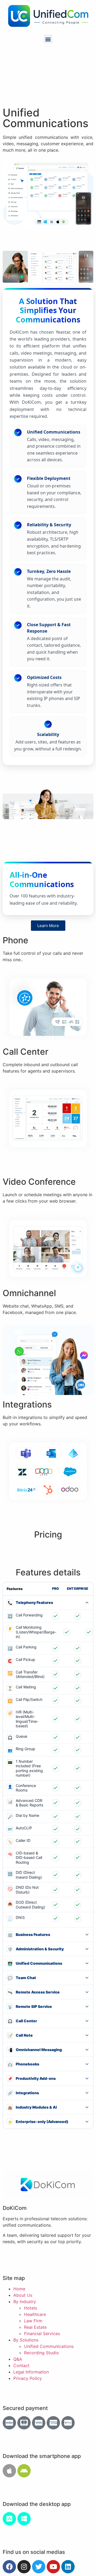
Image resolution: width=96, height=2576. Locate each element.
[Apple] (9, 2471)
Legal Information (31, 2372)
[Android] (24, 2471)
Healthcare (35, 2314)
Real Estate (35, 2327)
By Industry (25, 2302)
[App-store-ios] (9, 2519)
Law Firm (33, 2321)
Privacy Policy (28, 2378)
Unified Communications (49, 2346)
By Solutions (26, 2340)
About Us (23, 2295)
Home (19, 2289)
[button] (48, 39)
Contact (21, 2365)
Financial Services (42, 2334)
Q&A (18, 2359)
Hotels (31, 2308)
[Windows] (24, 2519)
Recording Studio (41, 2353)
